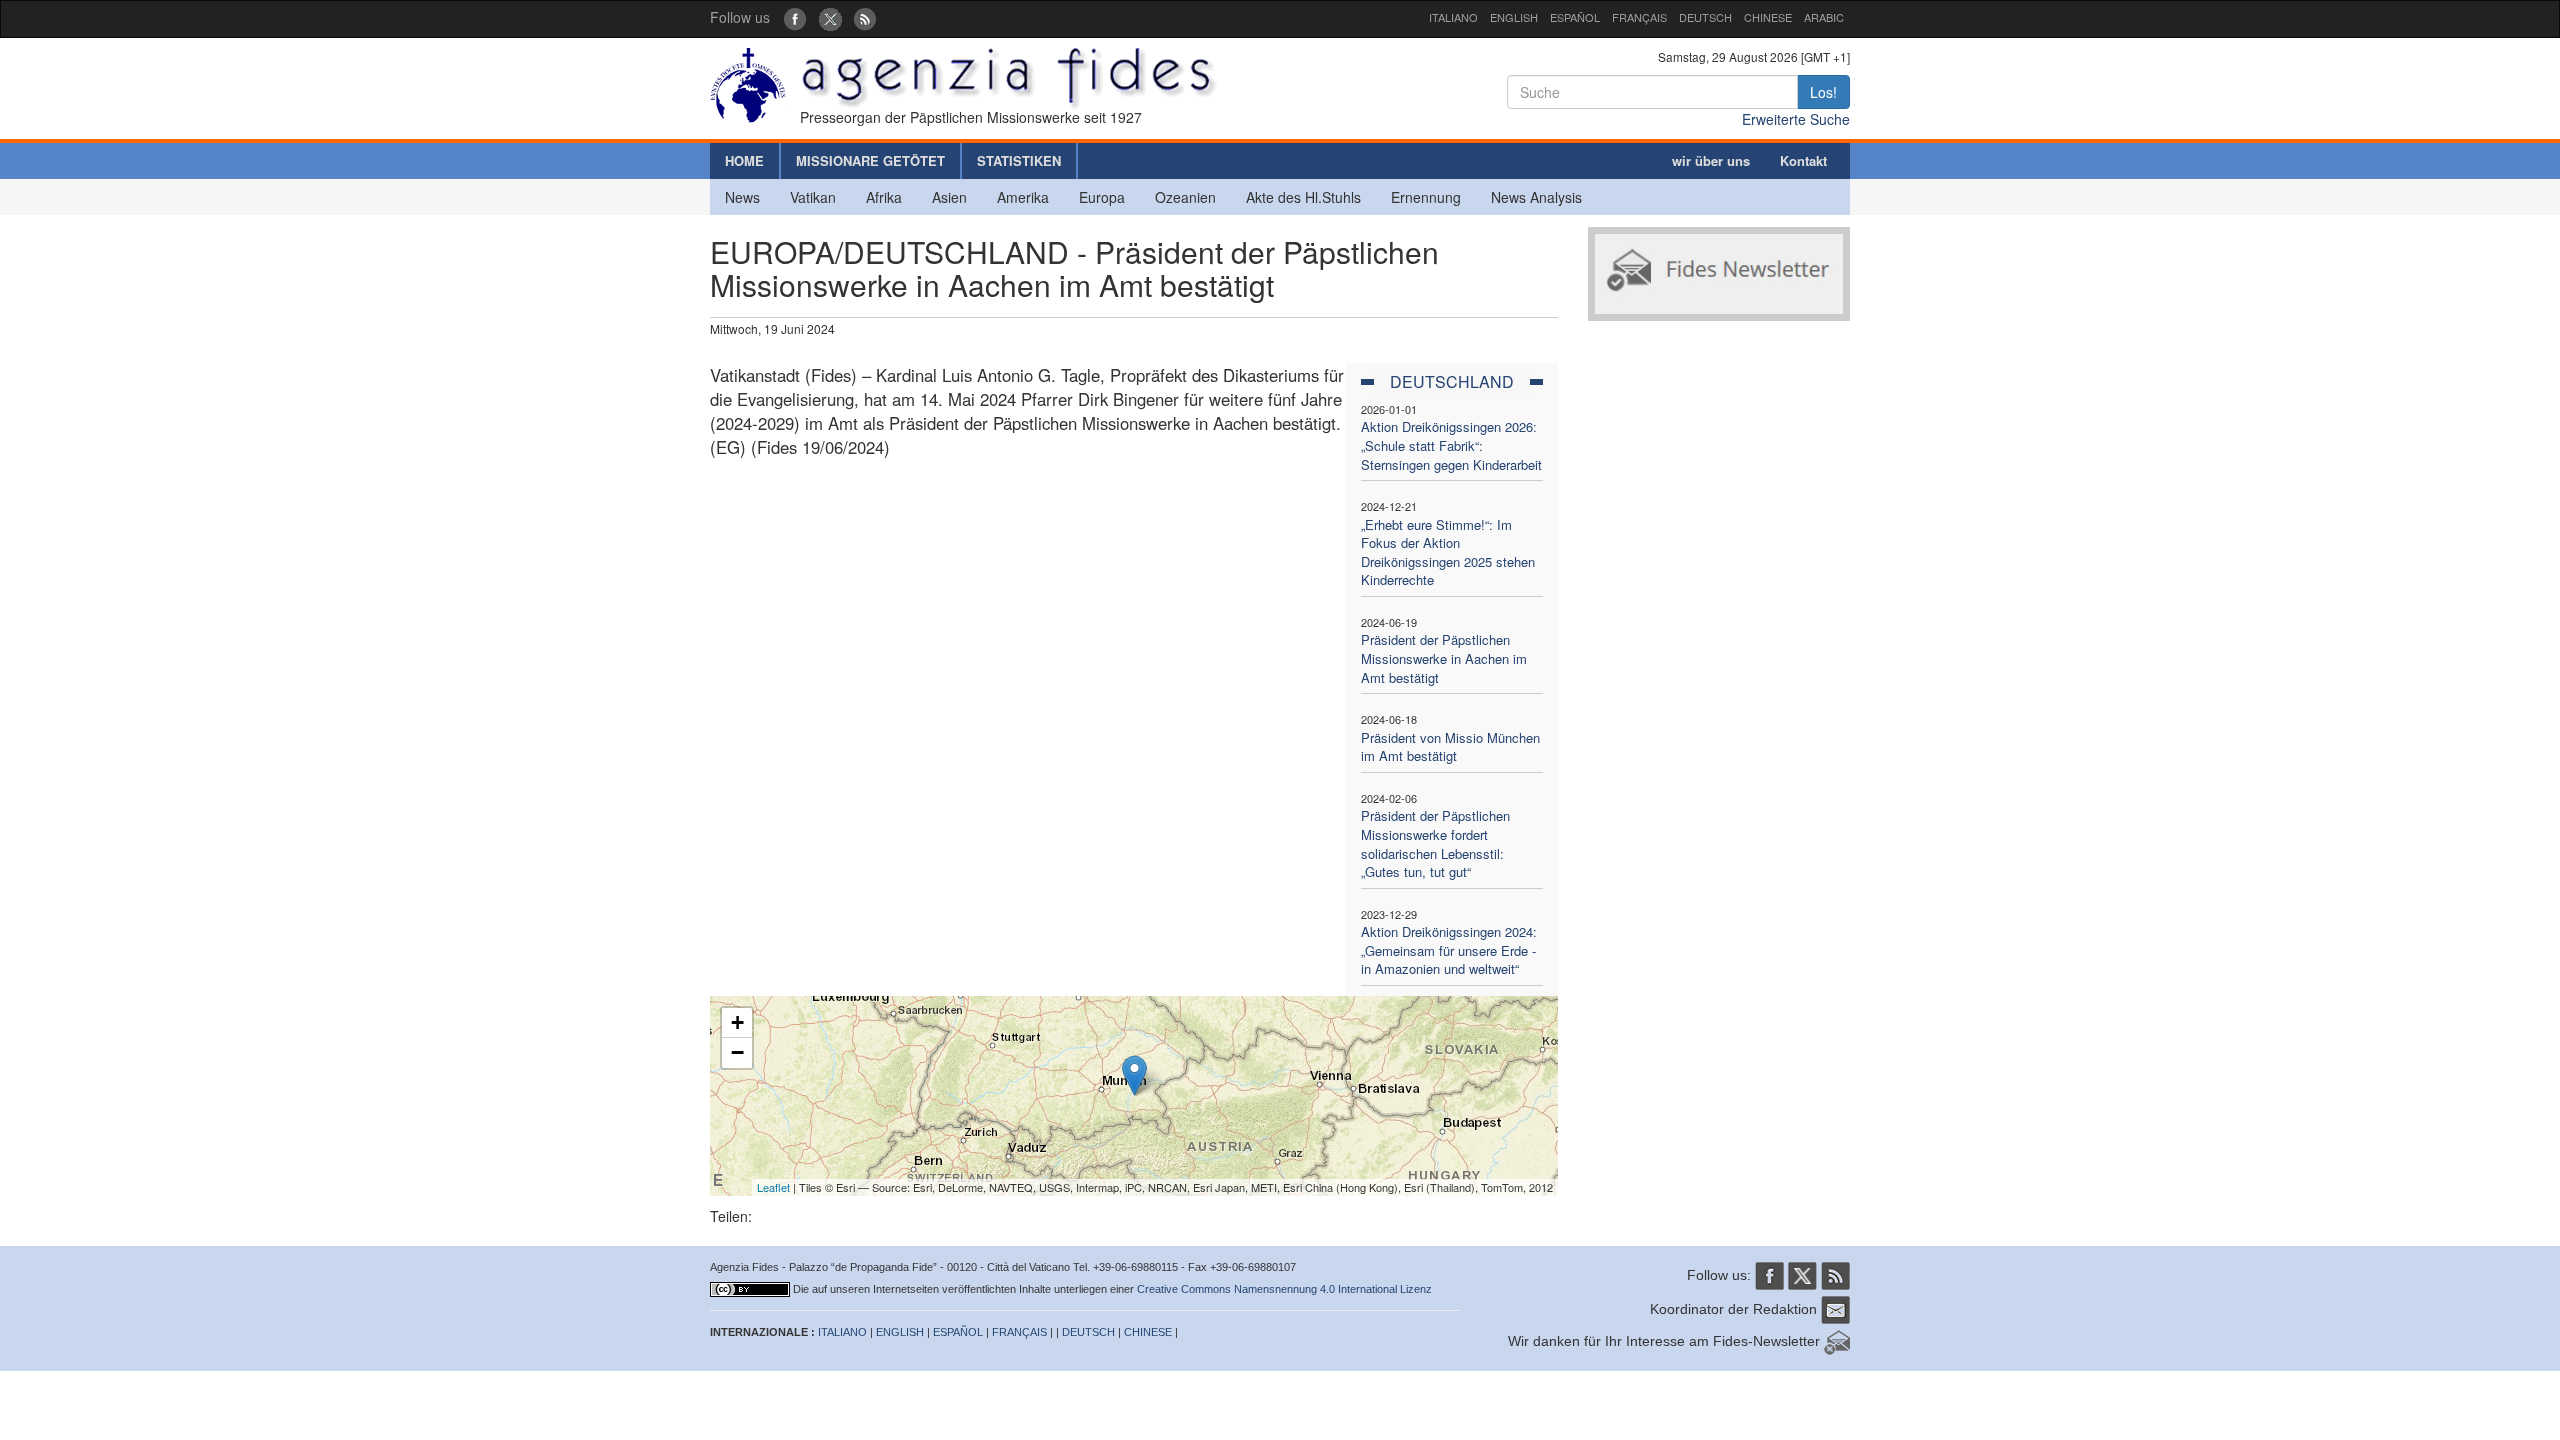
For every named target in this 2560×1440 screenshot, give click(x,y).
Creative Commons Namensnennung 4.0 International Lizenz (1284, 1289)
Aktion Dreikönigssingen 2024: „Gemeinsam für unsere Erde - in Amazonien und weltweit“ (1449, 950)
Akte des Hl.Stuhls (1303, 197)
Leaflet (773, 1187)
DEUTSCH (1705, 17)
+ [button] (737, 1022)
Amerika (1023, 197)
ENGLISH (1514, 17)
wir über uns (1711, 160)
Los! (1823, 92)
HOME (744, 160)
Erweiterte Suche (1796, 119)
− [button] (737, 1052)
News (742, 197)
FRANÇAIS (1639, 17)
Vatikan (813, 197)
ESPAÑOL (1575, 17)
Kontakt (1803, 160)
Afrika (884, 197)
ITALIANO (1453, 17)
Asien (949, 197)
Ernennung (1426, 197)
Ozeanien (1185, 197)
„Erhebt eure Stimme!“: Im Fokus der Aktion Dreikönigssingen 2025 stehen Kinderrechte (1448, 552)
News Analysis (1536, 197)
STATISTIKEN (1019, 160)
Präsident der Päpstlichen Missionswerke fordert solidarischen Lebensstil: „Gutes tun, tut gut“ (1435, 843)
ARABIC (1824, 17)
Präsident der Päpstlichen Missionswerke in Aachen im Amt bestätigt (1444, 658)
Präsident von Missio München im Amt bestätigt (1450, 747)
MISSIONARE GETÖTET (870, 160)
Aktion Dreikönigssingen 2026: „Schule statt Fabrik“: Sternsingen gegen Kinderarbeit (1451, 445)
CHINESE (1768, 17)
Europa (1102, 197)
